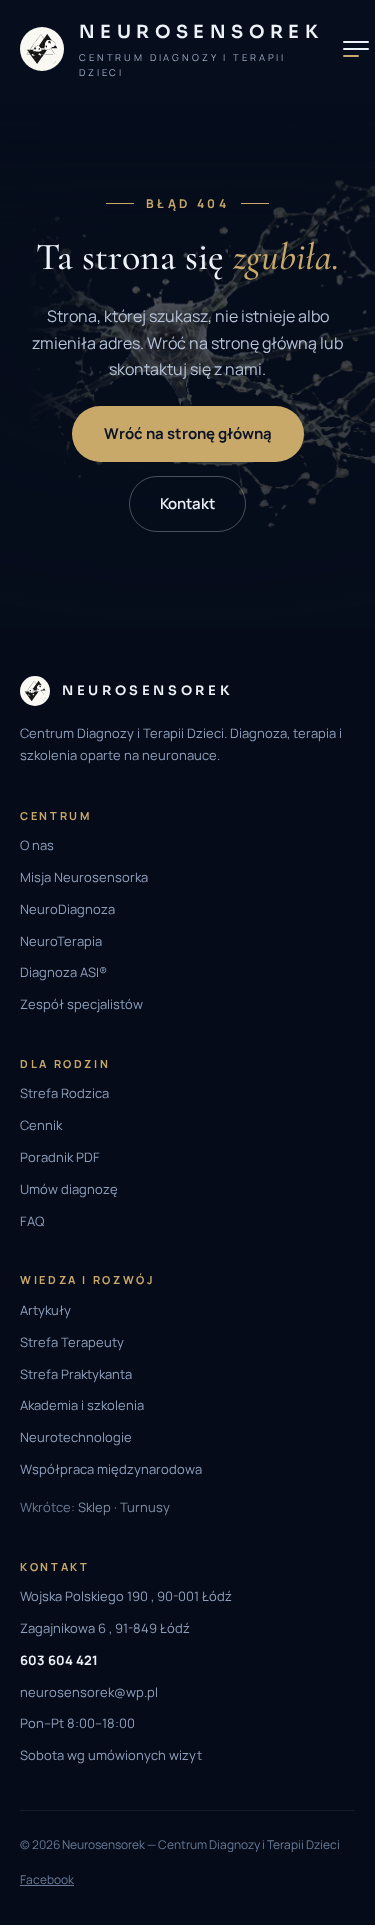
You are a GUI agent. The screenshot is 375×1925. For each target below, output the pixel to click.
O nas (37, 845)
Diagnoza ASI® (63, 972)
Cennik (41, 1125)
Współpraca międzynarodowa (111, 1469)
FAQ (32, 1221)
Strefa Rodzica (64, 1093)
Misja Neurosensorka (84, 877)
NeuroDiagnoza (67, 909)
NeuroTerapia (61, 941)
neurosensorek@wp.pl (89, 1692)
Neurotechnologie (76, 1437)
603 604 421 (59, 1660)
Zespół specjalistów (81, 1004)
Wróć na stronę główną (188, 433)
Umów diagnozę (69, 1189)
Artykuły (45, 1310)
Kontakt (187, 503)
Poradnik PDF (60, 1157)
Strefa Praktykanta (76, 1374)
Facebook (47, 1879)
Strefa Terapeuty (72, 1342)
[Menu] (356, 49)
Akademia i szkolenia (82, 1405)
